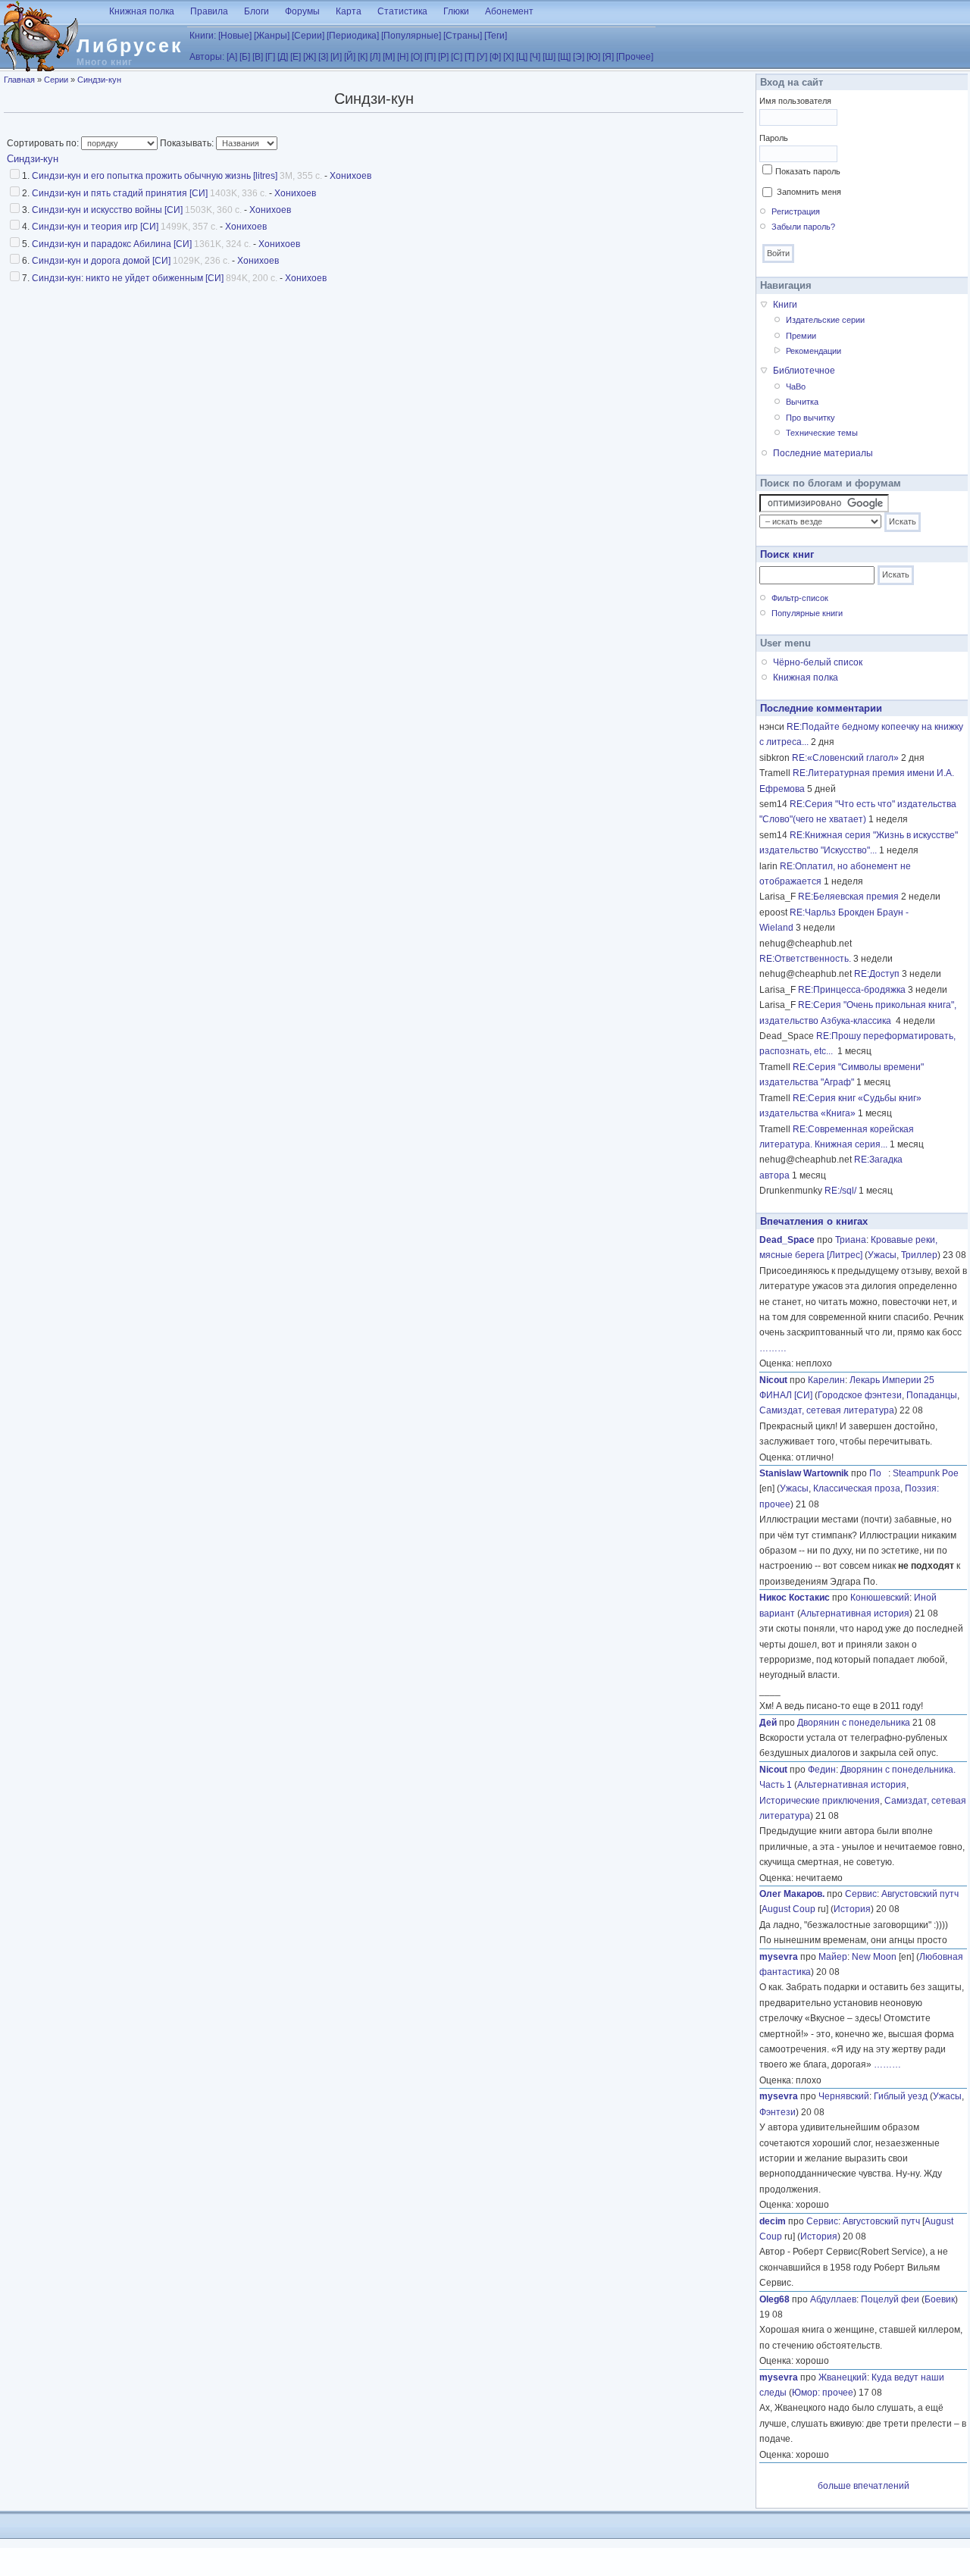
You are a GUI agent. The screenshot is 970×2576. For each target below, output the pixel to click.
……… (773, 1348)
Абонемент (509, 11)
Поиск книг (787, 554)
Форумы (302, 11)
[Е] (296, 57)
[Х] (508, 57)
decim (773, 2221)
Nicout (773, 1380)
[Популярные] (411, 36)
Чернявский (844, 2096)
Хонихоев (350, 176)
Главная (19, 80)
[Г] (270, 57)
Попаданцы (932, 1395)
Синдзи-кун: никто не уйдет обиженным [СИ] (128, 278)
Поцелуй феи (890, 2299)
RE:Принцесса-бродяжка (852, 990)
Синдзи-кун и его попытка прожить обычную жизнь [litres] (155, 176)
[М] (389, 57)
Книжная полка (142, 11)
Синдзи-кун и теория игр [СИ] (95, 227)
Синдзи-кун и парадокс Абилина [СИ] (112, 244)
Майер (833, 1957)
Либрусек (130, 45)
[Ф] (495, 57)
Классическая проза (857, 1488)
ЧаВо (796, 387)
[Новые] (235, 36)
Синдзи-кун (99, 80)
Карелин (826, 1380)
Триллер (919, 1255)
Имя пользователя (795, 101)
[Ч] (535, 57)
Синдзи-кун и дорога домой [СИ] (101, 261)
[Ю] (593, 57)
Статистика (402, 11)
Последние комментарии (821, 708)
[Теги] (496, 36)
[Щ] (564, 57)
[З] (323, 57)
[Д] (283, 57)
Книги (785, 305)
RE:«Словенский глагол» (845, 758)
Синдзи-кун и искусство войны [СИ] (107, 210)
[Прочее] (635, 57)
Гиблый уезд (901, 2096)
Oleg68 (774, 2299)
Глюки (456, 11)
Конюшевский (880, 1598)
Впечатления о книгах (814, 1221)
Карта (349, 11)
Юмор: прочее (823, 2393)
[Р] (443, 57)
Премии (801, 336)
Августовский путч (920, 1894)
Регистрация (796, 211)
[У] (482, 57)
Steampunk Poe (926, 1473)
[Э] (579, 57)
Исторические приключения (820, 1801)
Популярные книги (807, 613)
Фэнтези (778, 2112)
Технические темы (822, 433)
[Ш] (549, 57)
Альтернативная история (855, 1614)
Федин (822, 1770)
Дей (768, 1723)
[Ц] (522, 57)
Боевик (940, 2299)
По (879, 1473)
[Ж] (310, 57)
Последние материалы (823, 453)
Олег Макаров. (792, 1894)
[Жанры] (272, 36)
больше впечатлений (864, 2486)
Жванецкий (843, 2377)
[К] (363, 57)
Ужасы (882, 1255)
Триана (851, 1240)
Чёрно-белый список (818, 662)
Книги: (203, 36)
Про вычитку (810, 418)
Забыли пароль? (803, 227)
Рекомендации (814, 351)
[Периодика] (353, 36)
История (852, 1909)
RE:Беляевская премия (848, 897)
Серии (56, 80)
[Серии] (308, 36)
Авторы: (207, 57)
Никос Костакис (795, 1598)
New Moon (874, 1957)
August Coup (789, 1909)
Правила (209, 11)
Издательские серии (825, 320)
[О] (416, 57)
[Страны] (463, 36)
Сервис (861, 1894)
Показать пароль (808, 171)
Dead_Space (787, 1240)
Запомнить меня (809, 192)
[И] (336, 57)
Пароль (774, 138)
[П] (430, 57)
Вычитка (802, 402)
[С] (457, 57)
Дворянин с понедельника (854, 1723)
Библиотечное (804, 371)
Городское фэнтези (860, 1395)
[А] (232, 57)
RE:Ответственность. (805, 959)
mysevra (779, 1957)
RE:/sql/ (840, 1191)
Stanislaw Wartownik (804, 1473)
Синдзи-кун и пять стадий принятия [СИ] (120, 193)
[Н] (403, 57)
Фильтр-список (800, 598)
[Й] (350, 57)
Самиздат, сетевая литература (827, 1410)
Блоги (257, 11)
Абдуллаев (833, 2299)
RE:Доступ (877, 974)
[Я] (608, 57)
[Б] (245, 57)
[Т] (469, 57)
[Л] (375, 57)
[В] (258, 57)
